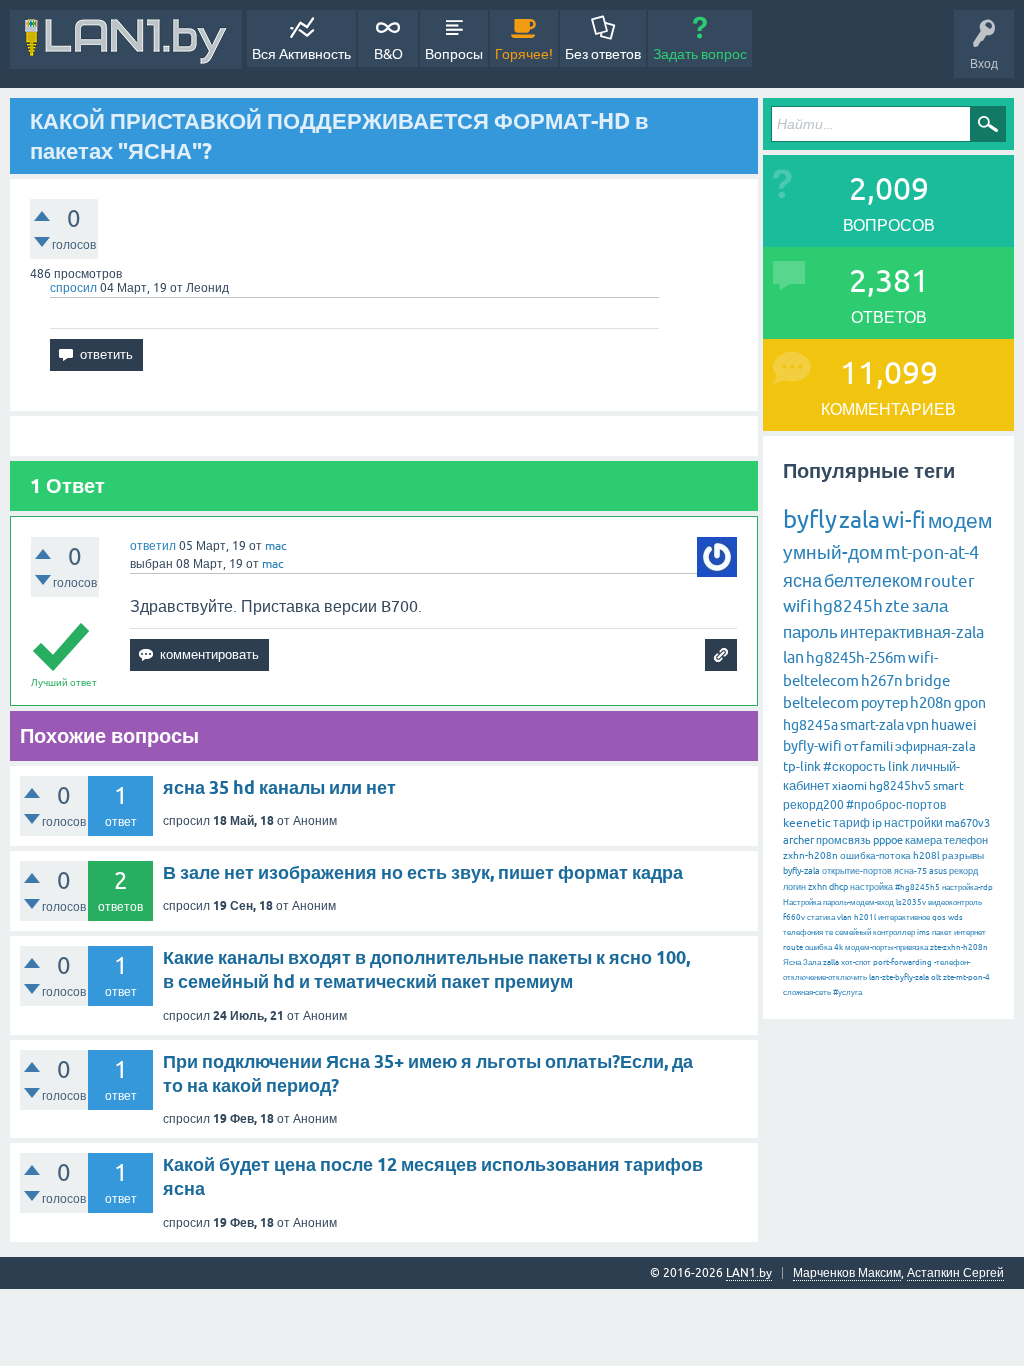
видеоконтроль (955, 902)
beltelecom (821, 702)
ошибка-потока (875, 855)
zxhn (817, 887)
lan (793, 657)
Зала (812, 962)
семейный (853, 932)
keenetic (807, 823)
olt (936, 977)
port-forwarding (902, 962)
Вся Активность (301, 54)
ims (923, 932)
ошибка (818, 947)
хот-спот (856, 962)
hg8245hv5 (900, 786)
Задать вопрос (700, 54)
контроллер (894, 932)
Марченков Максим (847, 1273)
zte (897, 606)
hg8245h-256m (856, 657)
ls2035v (911, 902)
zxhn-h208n (810, 855)
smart (948, 786)
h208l (926, 855)
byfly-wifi (812, 746)
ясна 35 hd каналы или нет (279, 787)
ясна (802, 580)
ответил (153, 546)
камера (923, 840)
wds (955, 917)
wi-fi (904, 520)
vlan (844, 917)
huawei (954, 725)
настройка (871, 887)
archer (798, 840)
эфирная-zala (935, 746)
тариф (851, 823)
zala (859, 520)
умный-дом (833, 552)
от (851, 746)
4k (838, 947)
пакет (942, 932)
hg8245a (810, 725)
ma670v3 (967, 823)
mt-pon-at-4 (932, 552)
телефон (966, 840)
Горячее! (524, 54)
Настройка (802, 902)
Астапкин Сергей (955, 1273)
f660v (794, 917)
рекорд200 (813, 805)
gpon (970, 703)
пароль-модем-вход (858, 902)
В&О (388, 54)
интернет (970, 932)
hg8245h (848, 606)
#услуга (847, 992)
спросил (73, 288)
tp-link (802, 766)
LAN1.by (749, 1273)
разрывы (963, 855)
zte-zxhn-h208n (959, 947)
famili (876, 746)
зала (930, 606)
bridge (927, 680)
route (793, 947)
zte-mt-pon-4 (966, 977)
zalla (831, 962)
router (949, 581)
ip (877, 823)
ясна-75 (910, 871)
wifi (797, 606)
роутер (884, 702)
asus (938, 871)
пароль (810, 632)
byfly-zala (801, 871)
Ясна (792, 962)
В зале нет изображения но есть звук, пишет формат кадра (423, 872)
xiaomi (849, 786)
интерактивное (904, 917)
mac (276, 546)
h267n (882, 680)
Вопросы (454, 54)
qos (939, 917)
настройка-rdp (967, 887)
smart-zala (872, 725)
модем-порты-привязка (886, 947)
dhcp (838, 887)
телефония (803, 932)
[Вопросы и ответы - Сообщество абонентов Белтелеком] (126, 39)
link (898, 766)
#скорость (854, 766)
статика (821, 917)
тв (829, 932)
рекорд (963, 871)
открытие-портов (857, 871)
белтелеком (873, 580)
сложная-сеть (807, 992)
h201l (865, 917)
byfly (810, 519)
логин (794, 887)
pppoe (888, 840)
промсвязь (843, 840)
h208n (931, 702)
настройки (913, 823)
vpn (917, 725)
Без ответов (603, 54)
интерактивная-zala (912, 632)
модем (960, 520)
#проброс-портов (896, 805)
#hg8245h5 (917, 887)
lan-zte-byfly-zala (899, 977)
